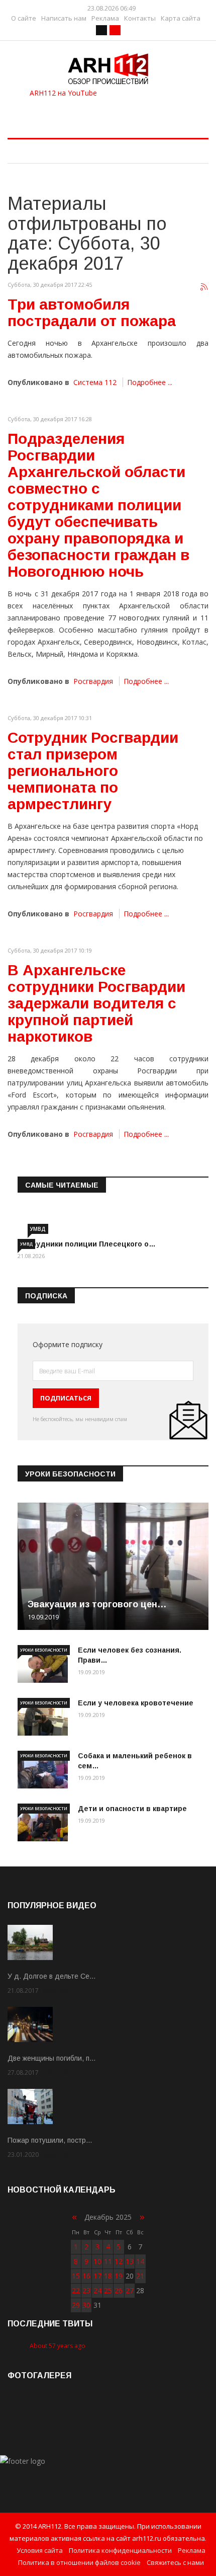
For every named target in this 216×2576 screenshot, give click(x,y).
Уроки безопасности (44, 1650)
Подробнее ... (150, 382)
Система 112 (95, 382)
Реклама (105, 18)
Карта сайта (181, 18)
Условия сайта (40, 2550)
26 (119, 2290)
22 (76, 2290)
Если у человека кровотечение (136, 1703)
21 (140, 2276)
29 (76, 2305)
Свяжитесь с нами (175, 2562)
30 (86, 2305)
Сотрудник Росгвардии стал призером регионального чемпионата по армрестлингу (93, 771)
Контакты (140, 18)
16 (86, 2276)
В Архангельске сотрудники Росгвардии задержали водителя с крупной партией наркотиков (96, 1003)
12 (119, 2261)
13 (130, 2261)
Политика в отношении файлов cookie (79, 2562)
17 (97, 2276)
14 (140, 2261)
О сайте (24, 18)
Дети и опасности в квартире (132, 1809)
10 (97, 2261)
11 (108, 2261)
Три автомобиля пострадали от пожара (92, 313)
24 (97, 2290)
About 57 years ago (58, 2346)
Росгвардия (93, 681)
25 (108, 2290)
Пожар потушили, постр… (50, 2140)
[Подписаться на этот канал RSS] (204, 287)
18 (108, 2276)
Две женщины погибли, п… (52, 2058)
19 (119, 2276)
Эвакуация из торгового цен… (97, 1604)
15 (76, 2276)
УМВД (38, 1229)
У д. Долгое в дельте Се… (52, 1976)
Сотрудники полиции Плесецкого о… (87, 1244)
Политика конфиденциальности (120, 2550)
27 (130, 2290)
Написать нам (64, 18)
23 (86, 2290)
